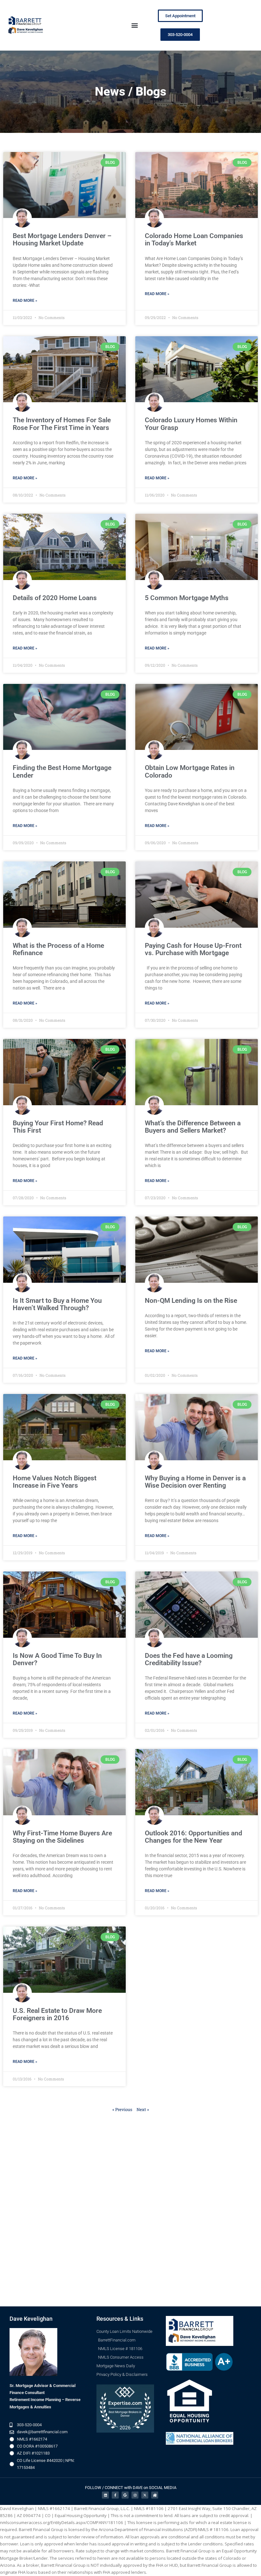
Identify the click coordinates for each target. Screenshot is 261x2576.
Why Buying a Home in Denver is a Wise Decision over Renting (195, 1482)
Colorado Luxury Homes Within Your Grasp (191, 424)
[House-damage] (155, 2495)
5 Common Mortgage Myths (187, 598)
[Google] (125, 2495)
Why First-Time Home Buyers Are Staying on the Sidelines (62, 1837)
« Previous (122, 2109)
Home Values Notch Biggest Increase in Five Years (55, 1482)
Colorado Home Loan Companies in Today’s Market (194, 239)
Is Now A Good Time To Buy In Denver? (57, 1659)
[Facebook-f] (115, 2495)
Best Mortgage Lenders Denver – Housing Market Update (62, 239)
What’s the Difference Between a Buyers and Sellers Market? (193, 1127)
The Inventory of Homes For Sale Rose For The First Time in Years (62, 424)
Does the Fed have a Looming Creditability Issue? (189, 1659)
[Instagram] (135, 2495)
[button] (134, 25)
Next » (143, 2109)
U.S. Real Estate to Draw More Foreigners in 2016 (57, 2014)
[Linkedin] (105, 2495)
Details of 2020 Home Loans (55, 598)
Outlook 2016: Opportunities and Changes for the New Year (194, 1837)
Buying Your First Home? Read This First (58, 1127)
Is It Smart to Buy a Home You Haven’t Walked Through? (57, 1304)
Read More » (25, 301)
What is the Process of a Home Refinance (58, 949)
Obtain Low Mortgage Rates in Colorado (190, 771)
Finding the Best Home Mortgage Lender (62, 771)
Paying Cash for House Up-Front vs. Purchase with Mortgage (193, 949)
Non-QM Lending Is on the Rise (191, 1301)
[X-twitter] (145, 2495)
